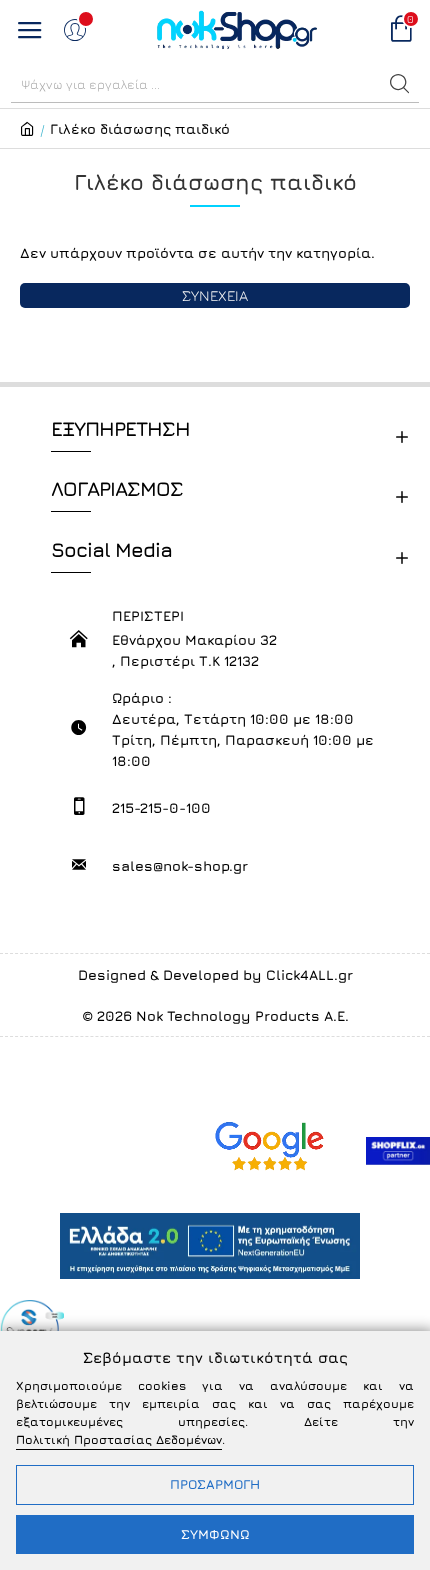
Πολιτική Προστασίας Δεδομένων (119, 1439)
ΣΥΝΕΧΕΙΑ (215, 295)
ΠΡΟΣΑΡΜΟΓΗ (215, 1484)
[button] (400, 84)
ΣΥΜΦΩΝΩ (215, 1534)
